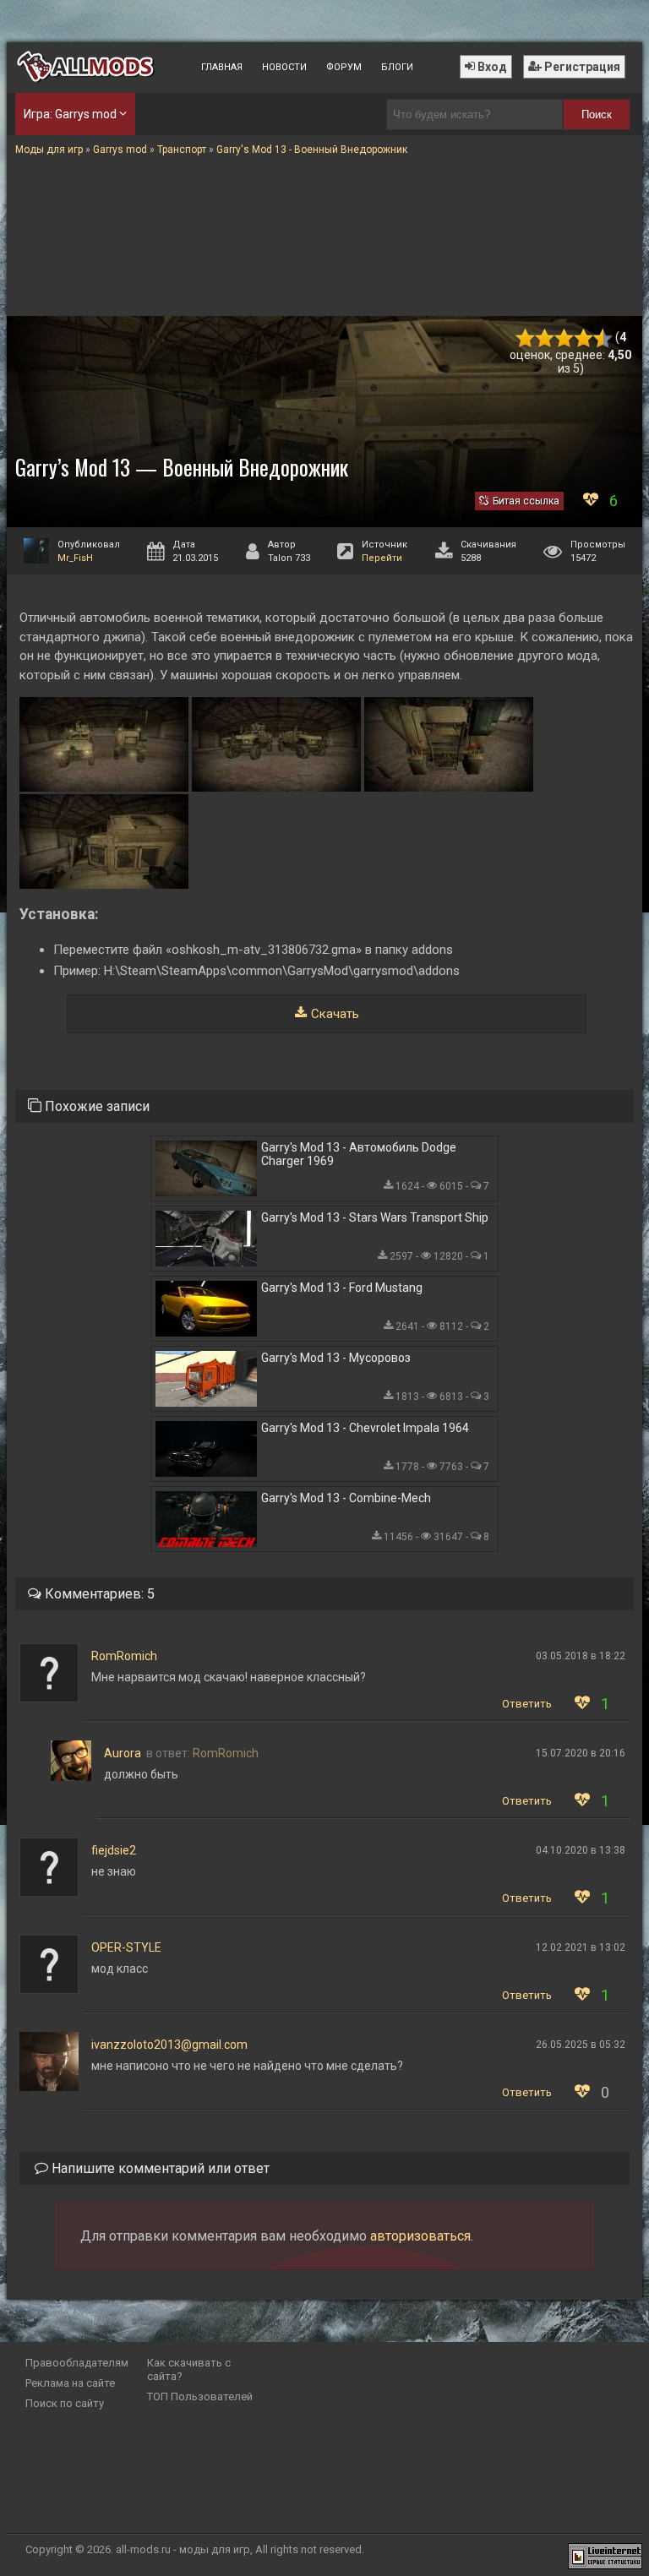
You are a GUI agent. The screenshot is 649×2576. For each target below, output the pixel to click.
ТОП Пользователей (200, 2396)
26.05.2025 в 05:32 (581, 2045)
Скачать (335, 1014)
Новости (284, 67)
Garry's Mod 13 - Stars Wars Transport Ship (375, 1217)
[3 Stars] (564, 338)
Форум (344, 67)
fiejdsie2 (114, 1850)
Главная (222, 67)
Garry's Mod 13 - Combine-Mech (346, 1498)
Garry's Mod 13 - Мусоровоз (336, 1358)
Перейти (382, 558)
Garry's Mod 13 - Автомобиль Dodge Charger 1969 (359, 1154)
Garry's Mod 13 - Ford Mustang (342, 1288)
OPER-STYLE (126, 1947)
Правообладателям (77, 2363)
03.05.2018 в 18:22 (581, 1656)
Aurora (123, 1753)
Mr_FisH (75, 558)
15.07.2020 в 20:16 (581, 1753)
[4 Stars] (584, 338)
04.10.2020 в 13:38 (581, 1850)
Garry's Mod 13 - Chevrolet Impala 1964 (365, 1428)
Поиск (597, 114)
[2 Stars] (545, 338)
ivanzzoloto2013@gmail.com (169, 2045)
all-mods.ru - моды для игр (183, 2549)
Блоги (397, 67)
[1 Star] (525, 338)
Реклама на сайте (70, 2383)
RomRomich (124, 1656)
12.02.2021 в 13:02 (581, 1947)
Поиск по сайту (65, 2403)
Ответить (527, 1704)
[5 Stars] (603, 338)
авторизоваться (420, 2236)
